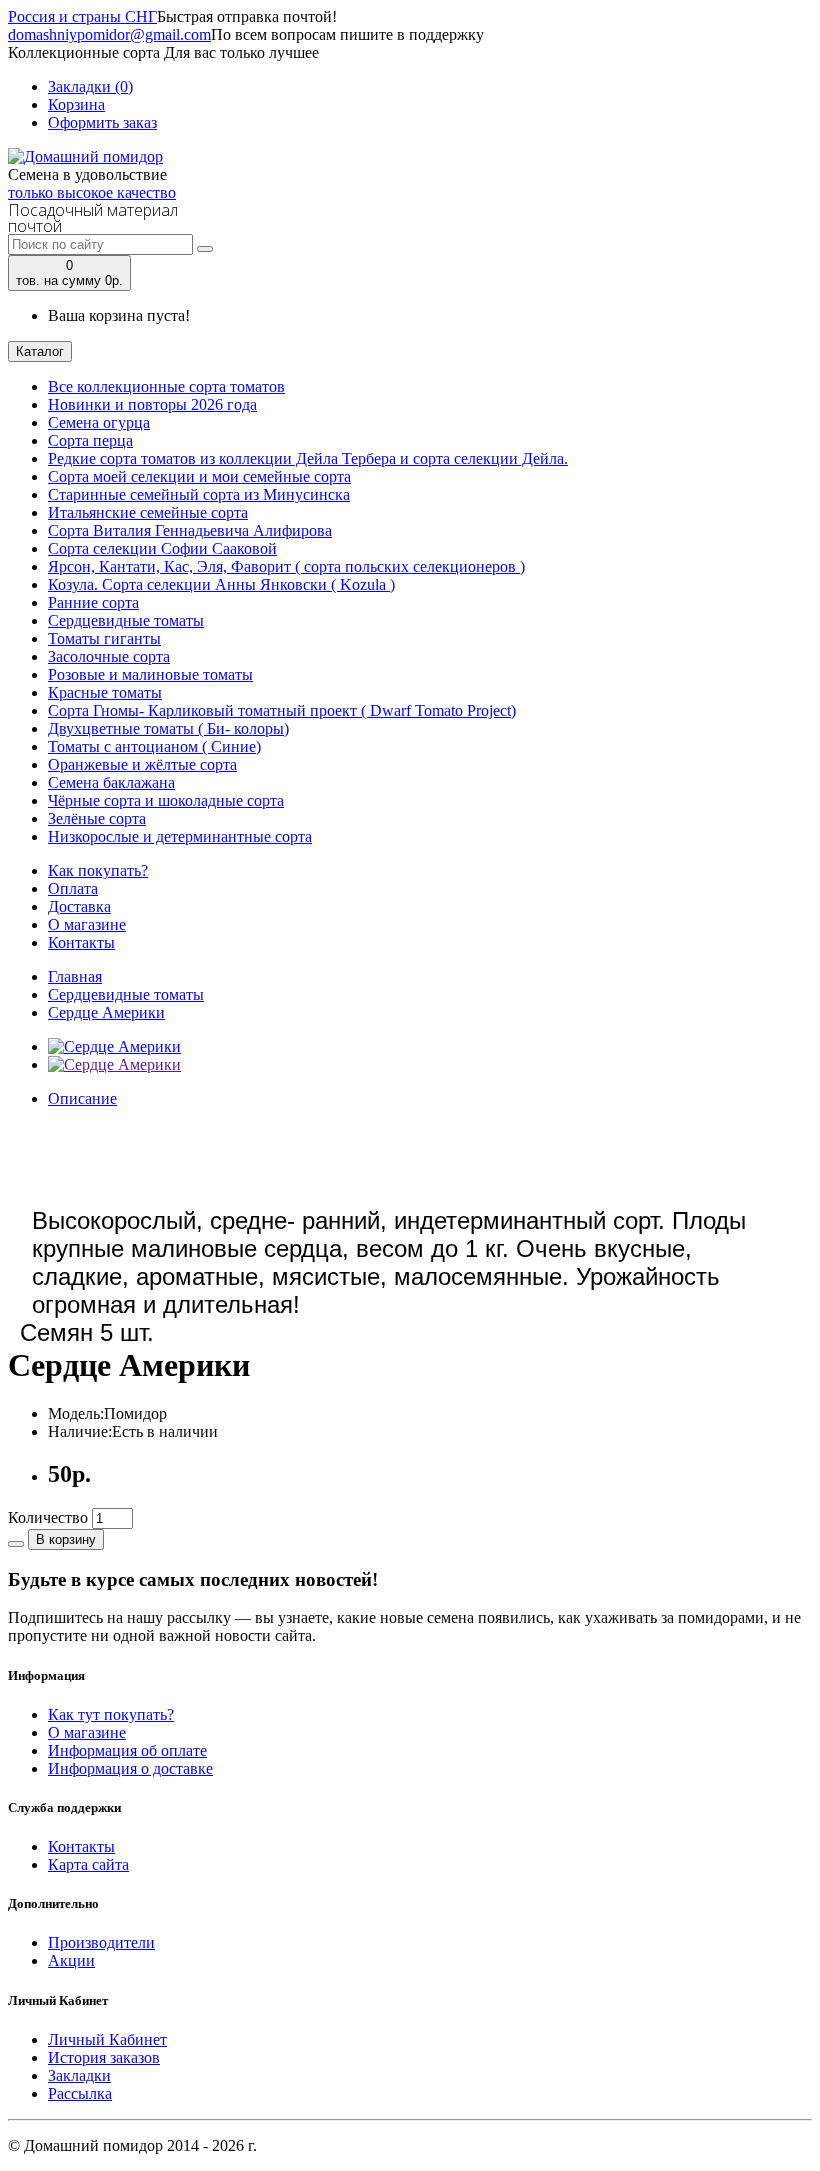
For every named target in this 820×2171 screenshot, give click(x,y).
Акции (71, 1960)
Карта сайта (88, 1864)
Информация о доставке (130, 1768)
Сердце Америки (106, 1012)
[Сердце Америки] (114, 1046)
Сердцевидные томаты (126, 994)
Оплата (73, 888)
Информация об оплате (127, 1750)
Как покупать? (98, 870)
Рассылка (80, 2093)
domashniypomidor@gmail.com (109, 34)
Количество (48, 1517)
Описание (82, 1098)
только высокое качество (92, 192)
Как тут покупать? (111, 1714)
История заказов (104, 2057)
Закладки (79, 2075)
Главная (75, 976)
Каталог (40, 351)
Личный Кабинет (107, 2039)
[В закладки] (16, 1544)
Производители (101, 1942)
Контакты (81, 942)
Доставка (79, 906)
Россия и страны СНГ (82, 16)
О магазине (87, 924)
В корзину (66, 1539)
